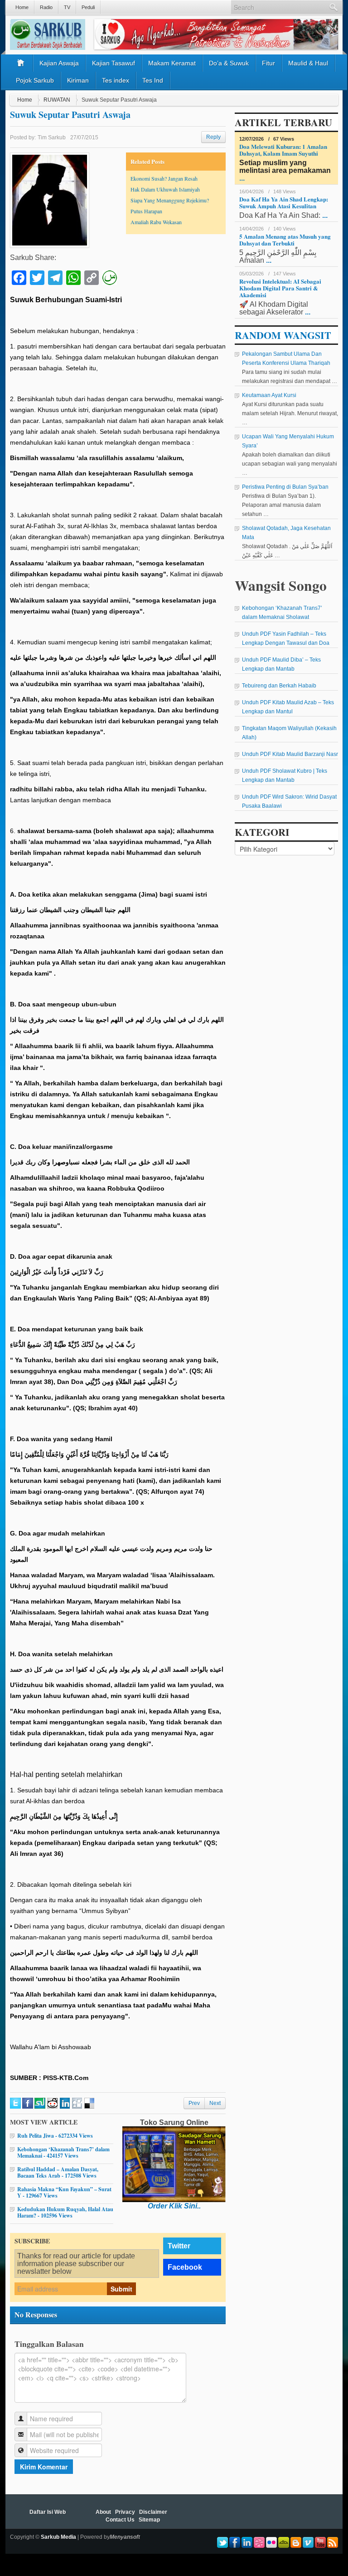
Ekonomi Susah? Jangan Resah (164, 178)
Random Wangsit (283, 335)
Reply (213, 137)
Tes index (116, 80)
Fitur (268, 63)
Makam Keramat (172, 63)
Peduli (88, 7)
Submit (121, 2289)
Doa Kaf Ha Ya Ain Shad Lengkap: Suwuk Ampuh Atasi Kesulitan (284, 202)
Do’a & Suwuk (229, 63)
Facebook (185, 2267)
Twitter (179, 2246)
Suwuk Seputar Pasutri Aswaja (70, 115)
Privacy (125, 2512)
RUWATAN (57, 100)
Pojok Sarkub (35, 80)
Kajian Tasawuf (114, 63)
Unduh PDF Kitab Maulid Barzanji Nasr (290, 754)
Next (215, 2103)
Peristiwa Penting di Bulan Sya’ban (285, 487)
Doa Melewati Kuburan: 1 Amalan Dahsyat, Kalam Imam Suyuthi (283, 150)
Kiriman (78, 80)
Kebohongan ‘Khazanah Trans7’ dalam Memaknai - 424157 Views (63, 2152)
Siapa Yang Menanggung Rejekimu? (170, 200)
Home (22, 7)
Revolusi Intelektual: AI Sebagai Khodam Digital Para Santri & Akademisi (280, 288)
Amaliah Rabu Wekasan (156, 222)
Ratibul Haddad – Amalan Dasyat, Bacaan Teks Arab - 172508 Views (58, 2172)
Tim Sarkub (52, 137)
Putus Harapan (146, 211)
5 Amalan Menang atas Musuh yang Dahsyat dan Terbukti (285, 240)
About (103, 2512)
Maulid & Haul (308, 63)
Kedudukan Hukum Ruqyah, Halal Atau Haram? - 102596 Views (65, 2212)
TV (67, 7)
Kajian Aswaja (59, 63)
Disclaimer (153, 2512)
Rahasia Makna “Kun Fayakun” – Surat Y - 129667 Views (64, 2192)
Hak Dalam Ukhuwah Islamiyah (165, 189)
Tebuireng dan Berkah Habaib (279, 686)
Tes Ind (153, 80)
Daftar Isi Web (48, 2512)
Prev (194, 2103)
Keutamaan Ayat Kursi (269, 395)
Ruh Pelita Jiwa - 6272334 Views (55, 2136)
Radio (46, 7)
